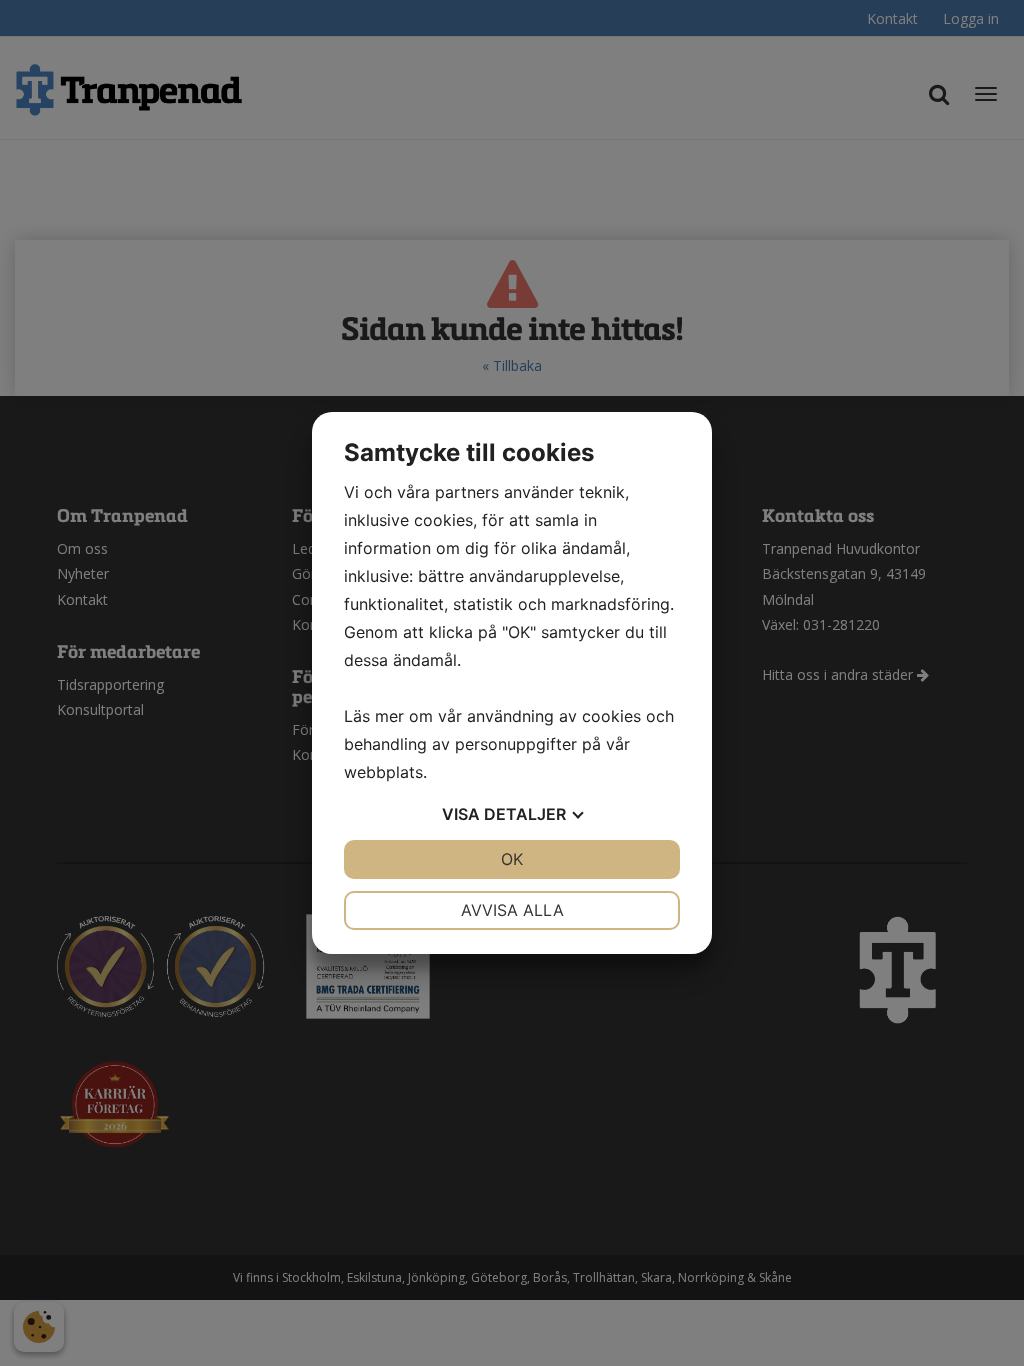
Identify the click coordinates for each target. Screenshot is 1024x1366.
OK (512, 859)
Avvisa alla (512, 910)
